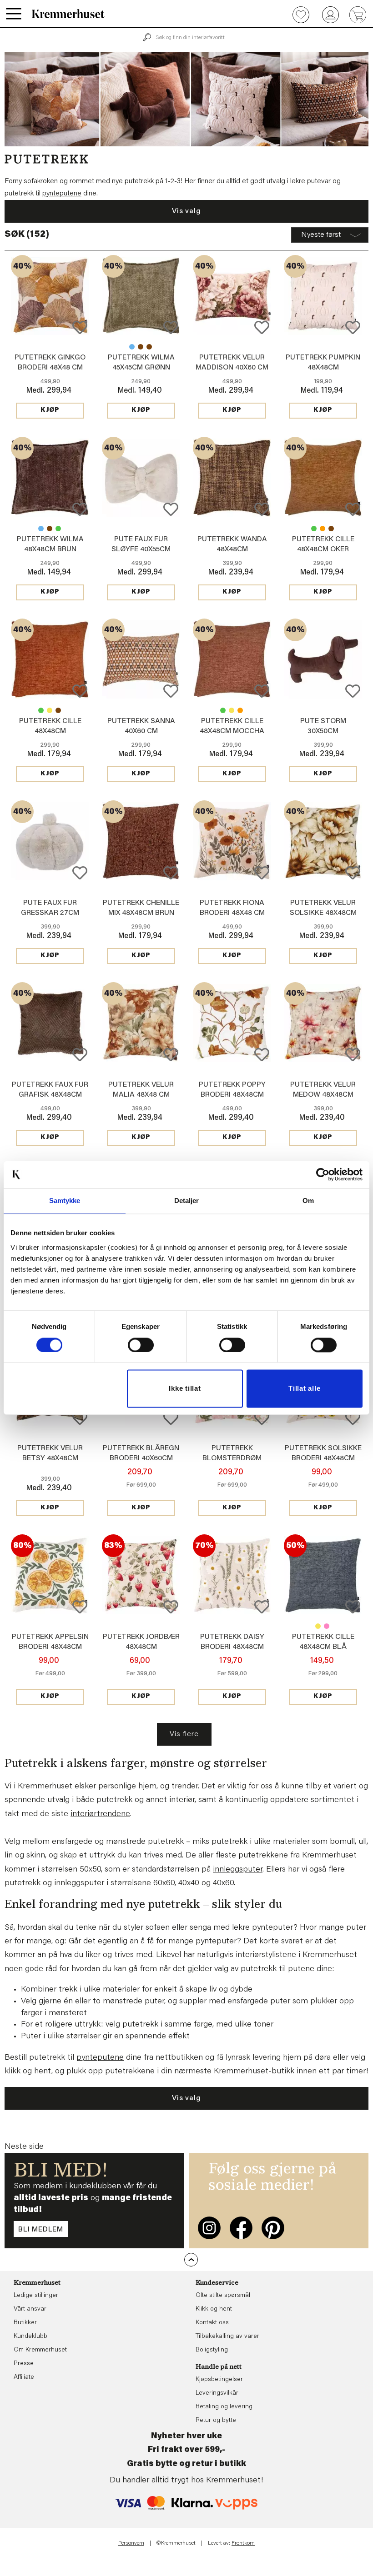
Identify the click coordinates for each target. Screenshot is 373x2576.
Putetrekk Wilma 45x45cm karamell (141, 347)
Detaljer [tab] (187, 1201)
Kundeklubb (30, 2336)
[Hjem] (68, 14)
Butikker (25, 2323)
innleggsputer (238, 1870)
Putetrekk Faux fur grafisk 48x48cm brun (50, 1095)
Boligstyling (212, 2350)
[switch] (141, 1345)
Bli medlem (41, 2230)
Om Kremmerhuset (40, 2350)
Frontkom (243, 2543)
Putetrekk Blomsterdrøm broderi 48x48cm (232, 1458)
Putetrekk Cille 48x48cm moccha (331, 529)
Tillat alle (304, 1389)
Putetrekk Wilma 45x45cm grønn (58, 529)
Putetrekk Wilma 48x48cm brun (149, 347)
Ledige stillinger (36, 2296)
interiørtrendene (100, 1814)
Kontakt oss (212, 2323)
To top (191, 2260)
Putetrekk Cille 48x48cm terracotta (323, 529)
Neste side (24, 2147)
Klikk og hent (214, 2309)
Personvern (131, 2543)
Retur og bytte (216, 2421)
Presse (24, 2364)
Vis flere (184, 1734)
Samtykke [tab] (65, 1201)
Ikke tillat (185, 1389)
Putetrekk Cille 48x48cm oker (50, 710)
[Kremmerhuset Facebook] (241, 2228)
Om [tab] (308, 1201)
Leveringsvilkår (217, 2393)
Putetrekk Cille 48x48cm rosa (327, 1626)
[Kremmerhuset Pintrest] (273, 2228)
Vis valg (186, 211)
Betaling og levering (224, 2407)
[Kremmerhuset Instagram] (209, 2228)
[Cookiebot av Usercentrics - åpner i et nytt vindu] (323, 1174)
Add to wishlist (80, 327)
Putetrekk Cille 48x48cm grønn (314, 529)
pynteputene (62, 194)
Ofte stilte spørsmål (223, 2296)
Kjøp (50, 410)
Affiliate (24, 2377)
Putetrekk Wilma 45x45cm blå (132, 347)
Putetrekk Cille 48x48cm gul (318, 1626)
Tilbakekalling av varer (227, 2336)
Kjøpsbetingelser (219, 2380)
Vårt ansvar (30, 2309)
